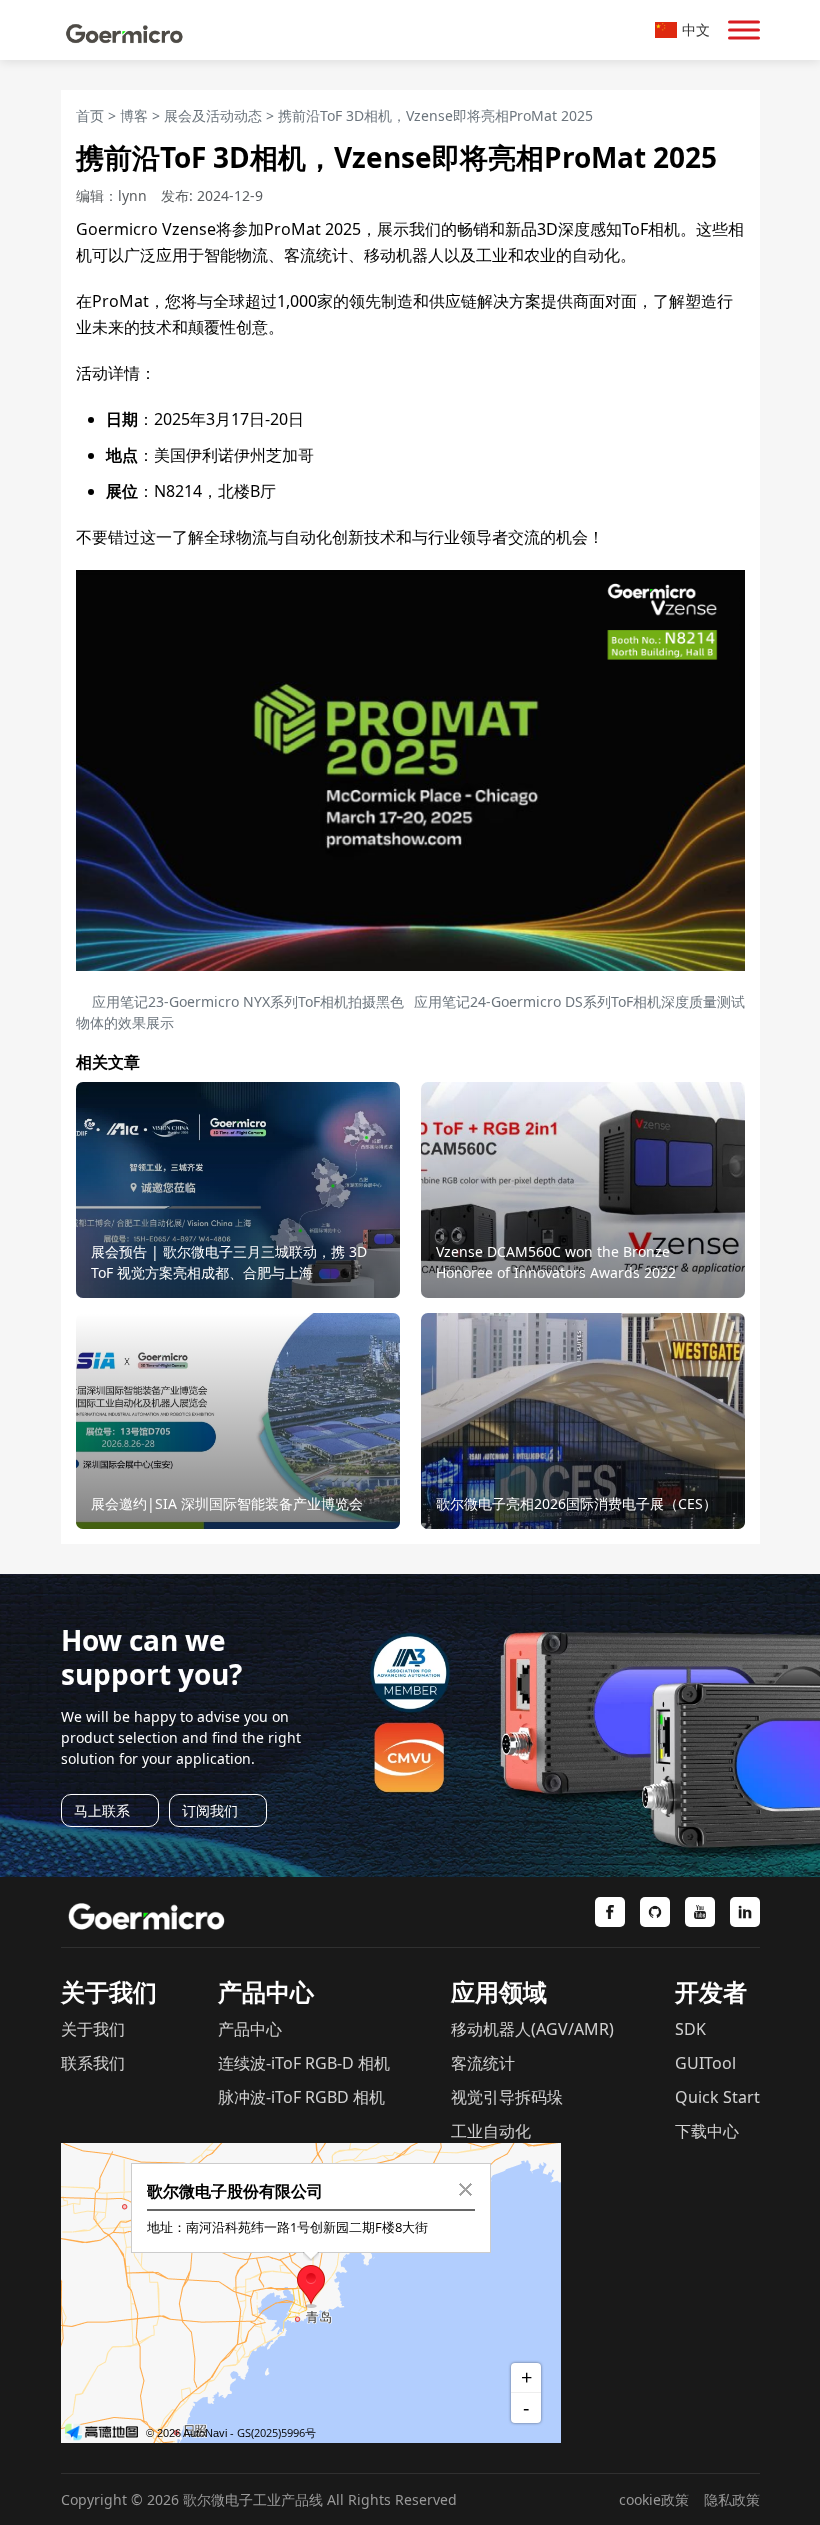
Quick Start (717, 2097)
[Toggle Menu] (744, 29)
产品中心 (250, 2029)
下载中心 (707, 2131)
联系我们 (93, 2063)
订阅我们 (210, 1810)
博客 (134, 115)
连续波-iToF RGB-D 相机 (304, 2063)
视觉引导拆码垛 (507, 2097)
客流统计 (483, 2063)
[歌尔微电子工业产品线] (125, 30)
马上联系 (102, 1810)
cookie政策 (654, 2499)
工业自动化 (491, 2131)
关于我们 (93, 2029)
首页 (90, 115)
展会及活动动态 (213, 115)
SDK (690, 2029)
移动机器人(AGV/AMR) (532, 2029)
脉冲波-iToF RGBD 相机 (301, 2097)
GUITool (705, 2063)
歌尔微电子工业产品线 (253, 2499)
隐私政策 (732, 2499)
